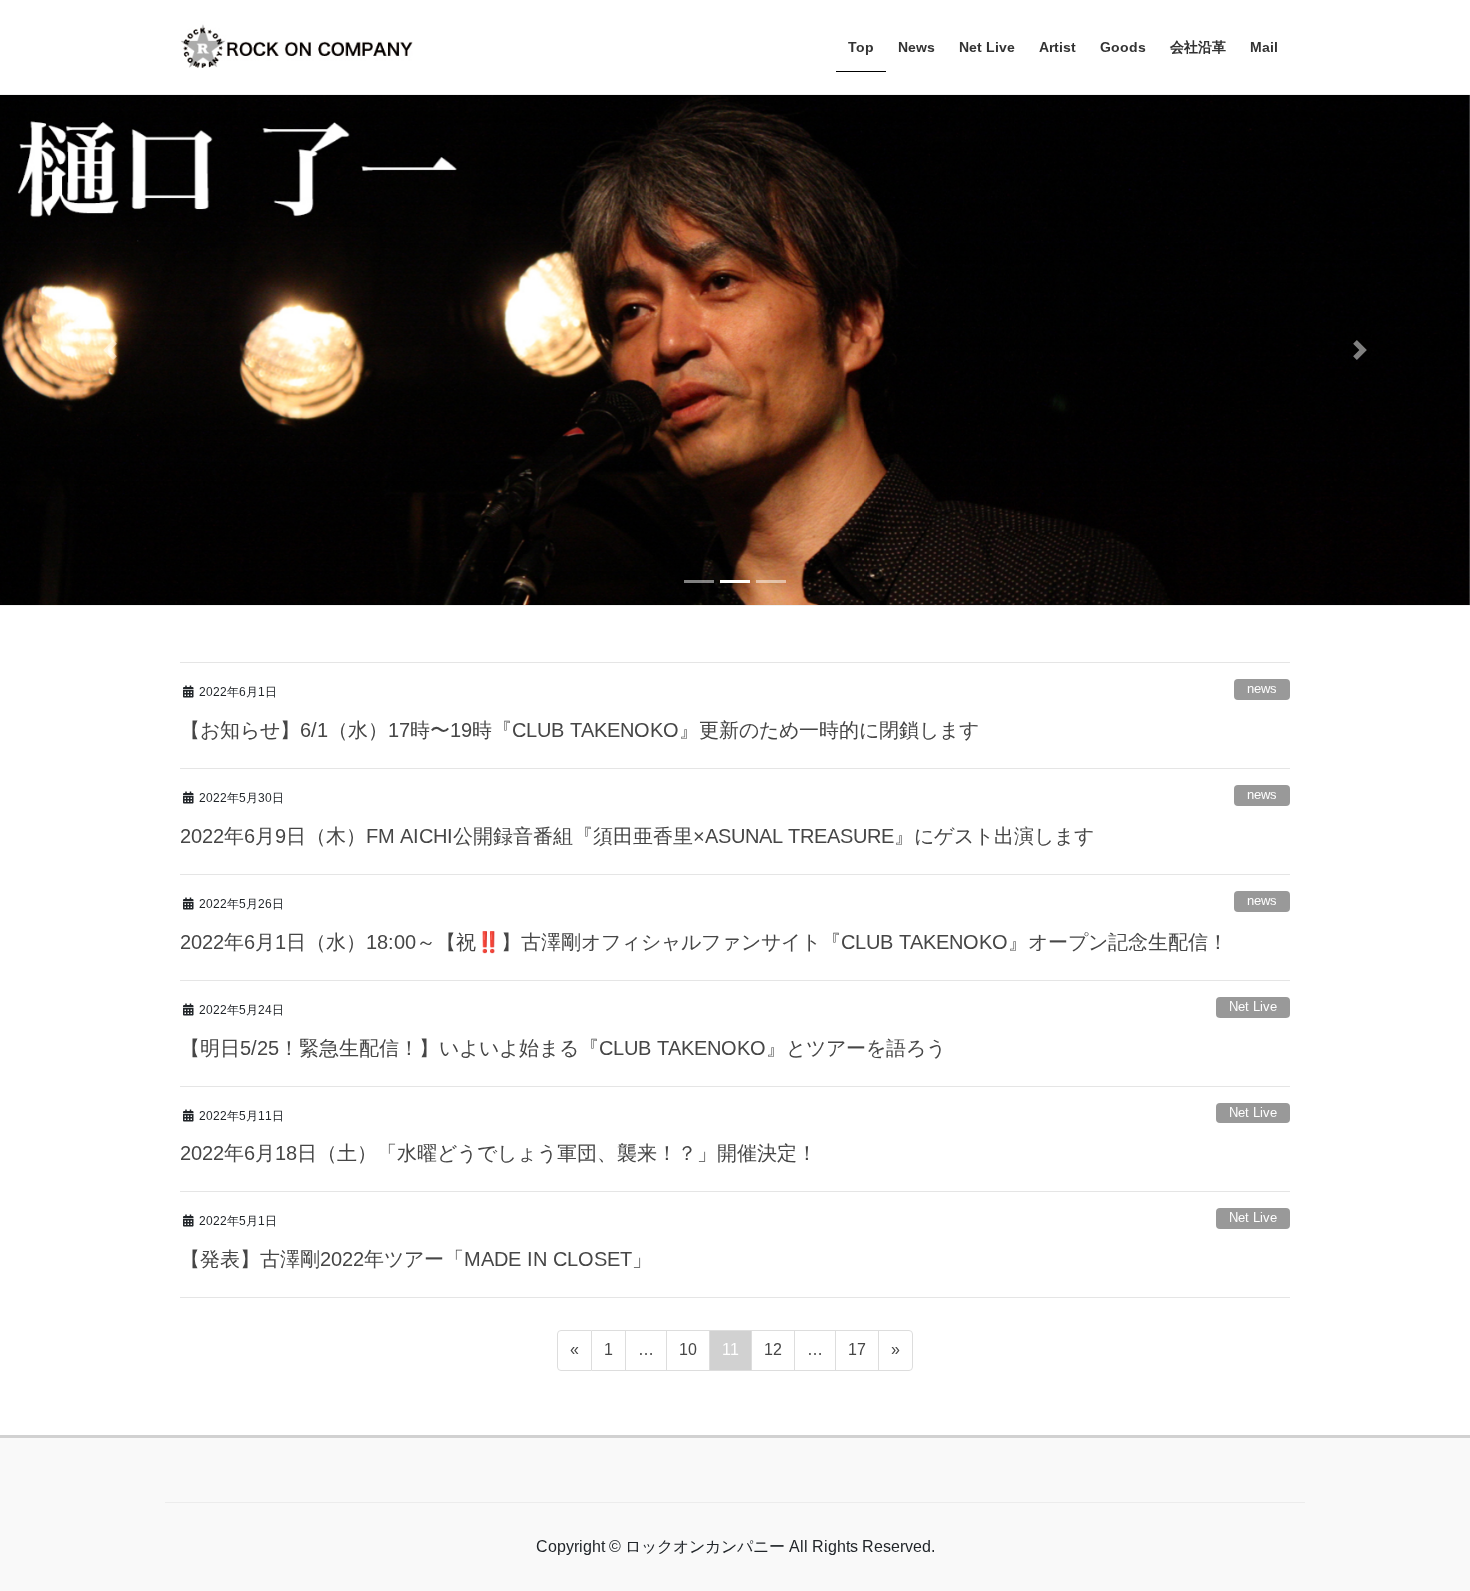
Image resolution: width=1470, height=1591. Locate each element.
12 (772, 1309)
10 (687, 1309)
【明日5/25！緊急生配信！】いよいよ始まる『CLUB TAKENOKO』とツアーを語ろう (563, 1001)
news (1262, 642)
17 (856, 1309)
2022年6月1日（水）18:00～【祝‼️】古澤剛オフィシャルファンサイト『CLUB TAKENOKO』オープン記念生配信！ (704, 896)
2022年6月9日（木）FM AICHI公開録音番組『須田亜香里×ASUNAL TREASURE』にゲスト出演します (637, 790)
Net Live (1253, 960)
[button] (110, 327)
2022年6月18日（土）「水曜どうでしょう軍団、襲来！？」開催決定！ (498, 1107)
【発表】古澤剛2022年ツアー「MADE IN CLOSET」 (416, 1213)
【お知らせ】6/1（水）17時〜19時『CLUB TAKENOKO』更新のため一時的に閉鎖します (579, 684)
